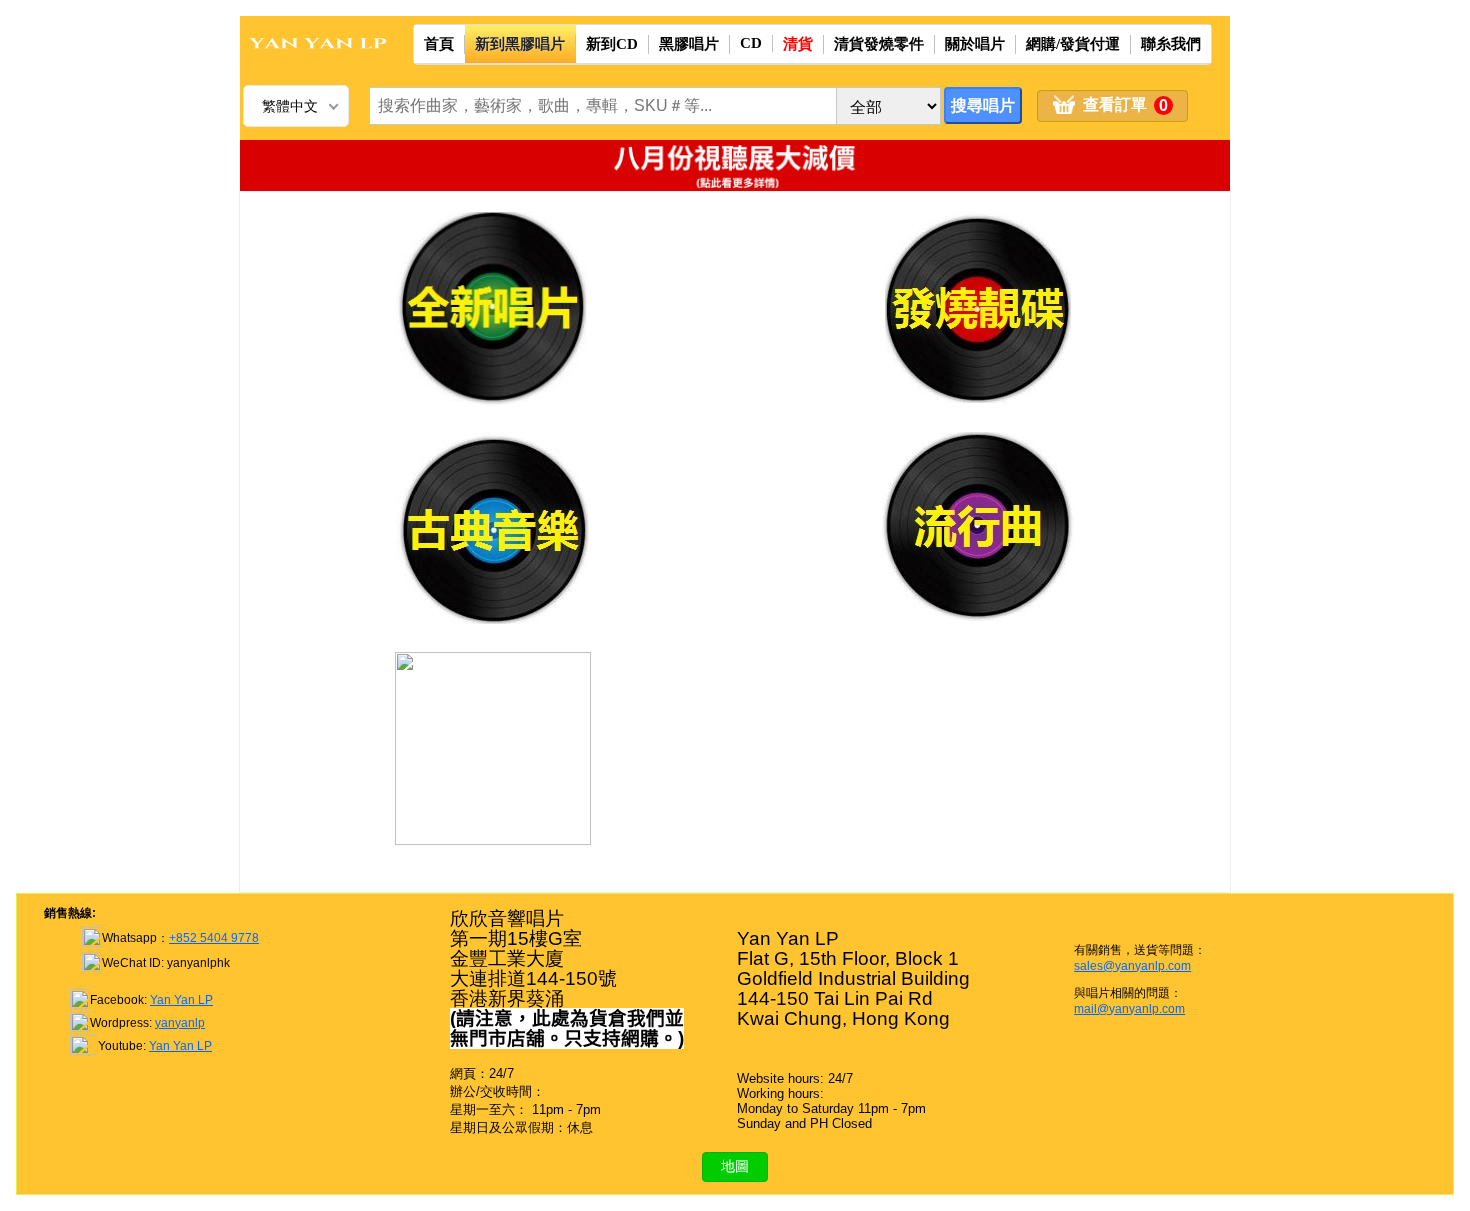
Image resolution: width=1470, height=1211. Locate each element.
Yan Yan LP (181, 1000)
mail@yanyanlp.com (1129, 1009)
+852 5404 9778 (214, 938)
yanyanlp (180, 1023)
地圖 (735, 1166)
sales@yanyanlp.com (1132, 966)
